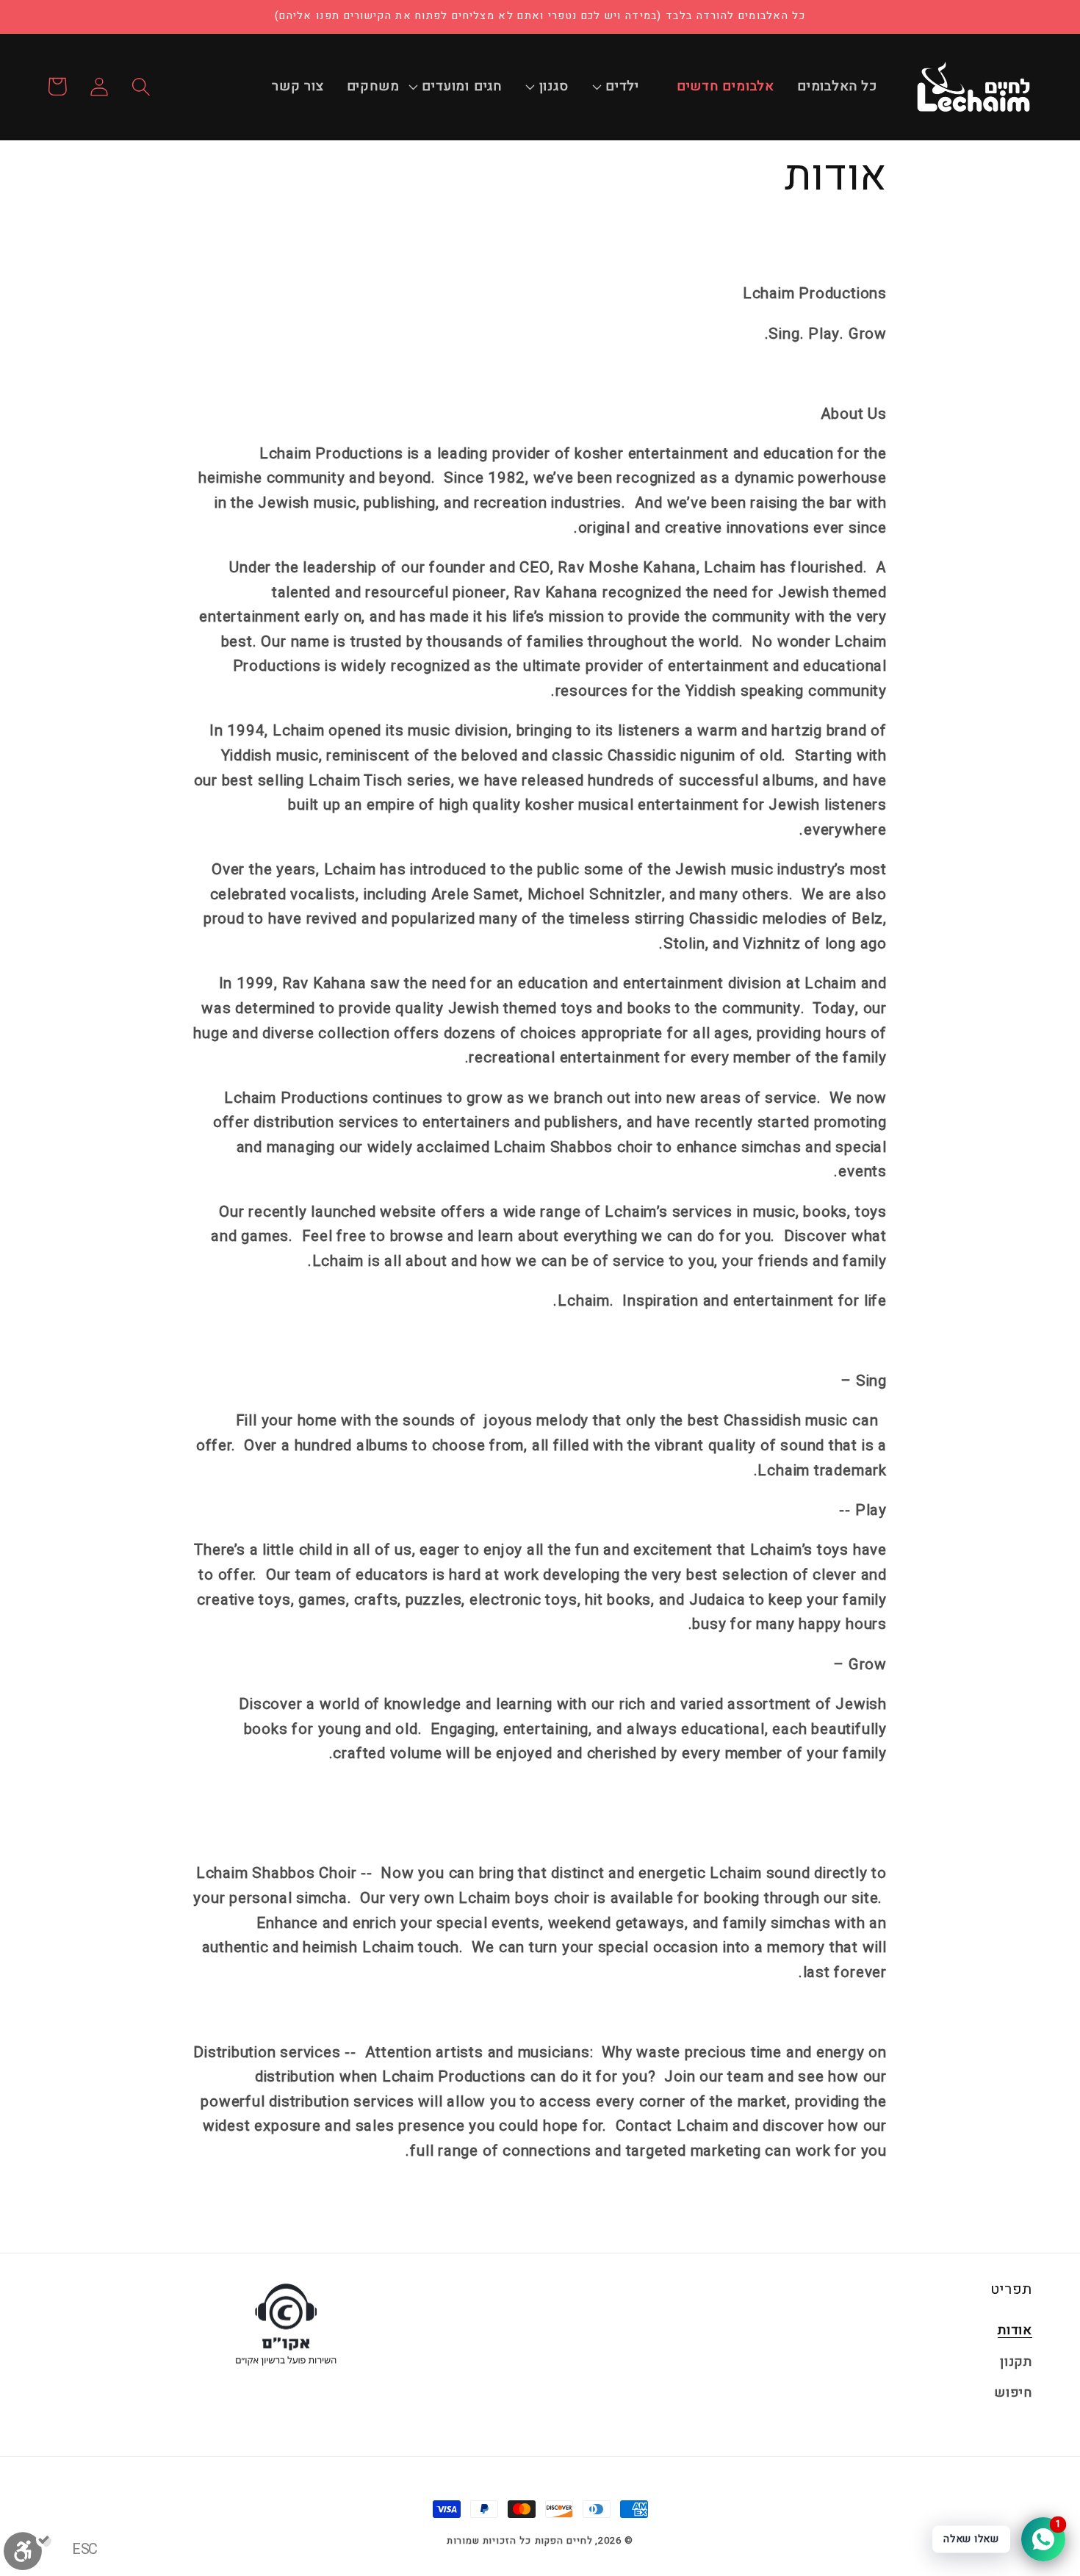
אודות (1015, 2330)
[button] (630, 87)
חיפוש (1013, 2393)
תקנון (1016, 2362)
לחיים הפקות (564, 2540)
